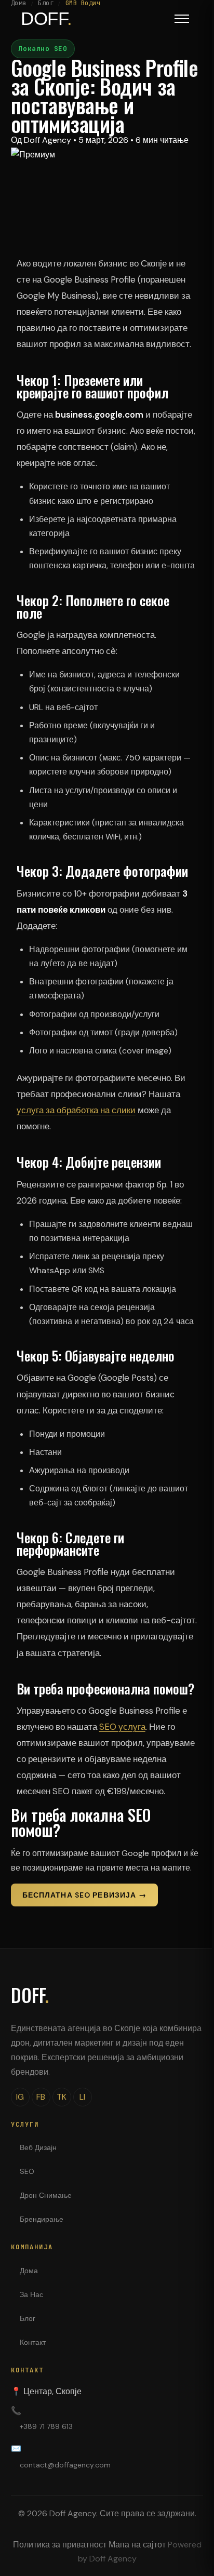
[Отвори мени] (182, 19)
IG (20, 2097)
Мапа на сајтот (137, 2545)
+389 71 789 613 (46, 2426)
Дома (29, 2271)
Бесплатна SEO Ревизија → (84, 1895)
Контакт (33, 2342)
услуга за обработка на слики (76, 1110)
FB (41, 2097)
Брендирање (42, 2219)
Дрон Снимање (46, 2195)
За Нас (31, 2294)
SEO (27, 2171)
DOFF (30, 1995)
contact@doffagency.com (65, 2465)
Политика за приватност (60, 2545)
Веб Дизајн (38, 2147)
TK (62, 2097)
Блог (28, 2318)
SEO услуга (122, 1727)
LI (82, 2097)
